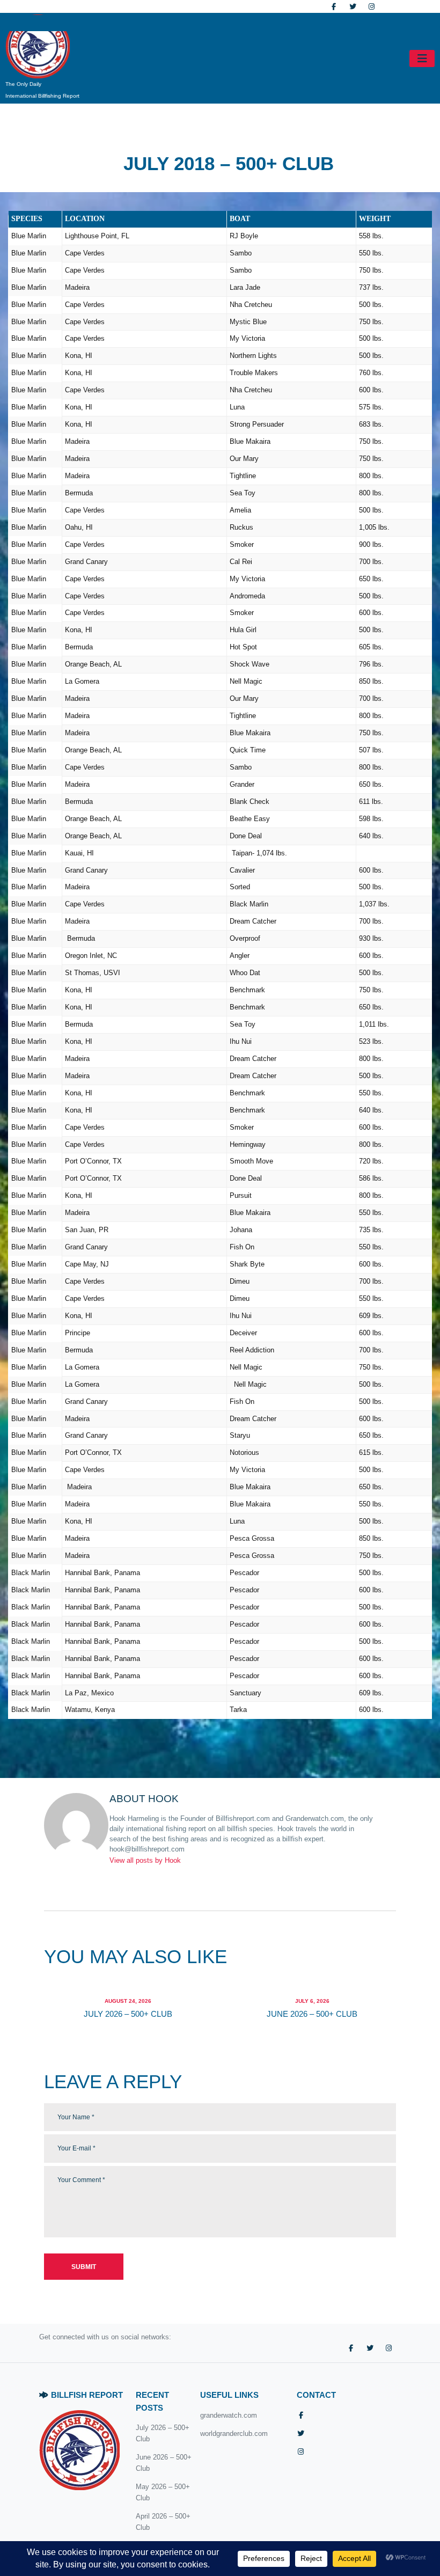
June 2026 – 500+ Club (312, 2014)
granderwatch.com (229, 2415)
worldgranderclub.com (234, 2434)
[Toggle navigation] (422, 58)
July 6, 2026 (312, 2001)
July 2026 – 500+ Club (128, 2014)
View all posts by (145, 1860)
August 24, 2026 (128, 2001)
